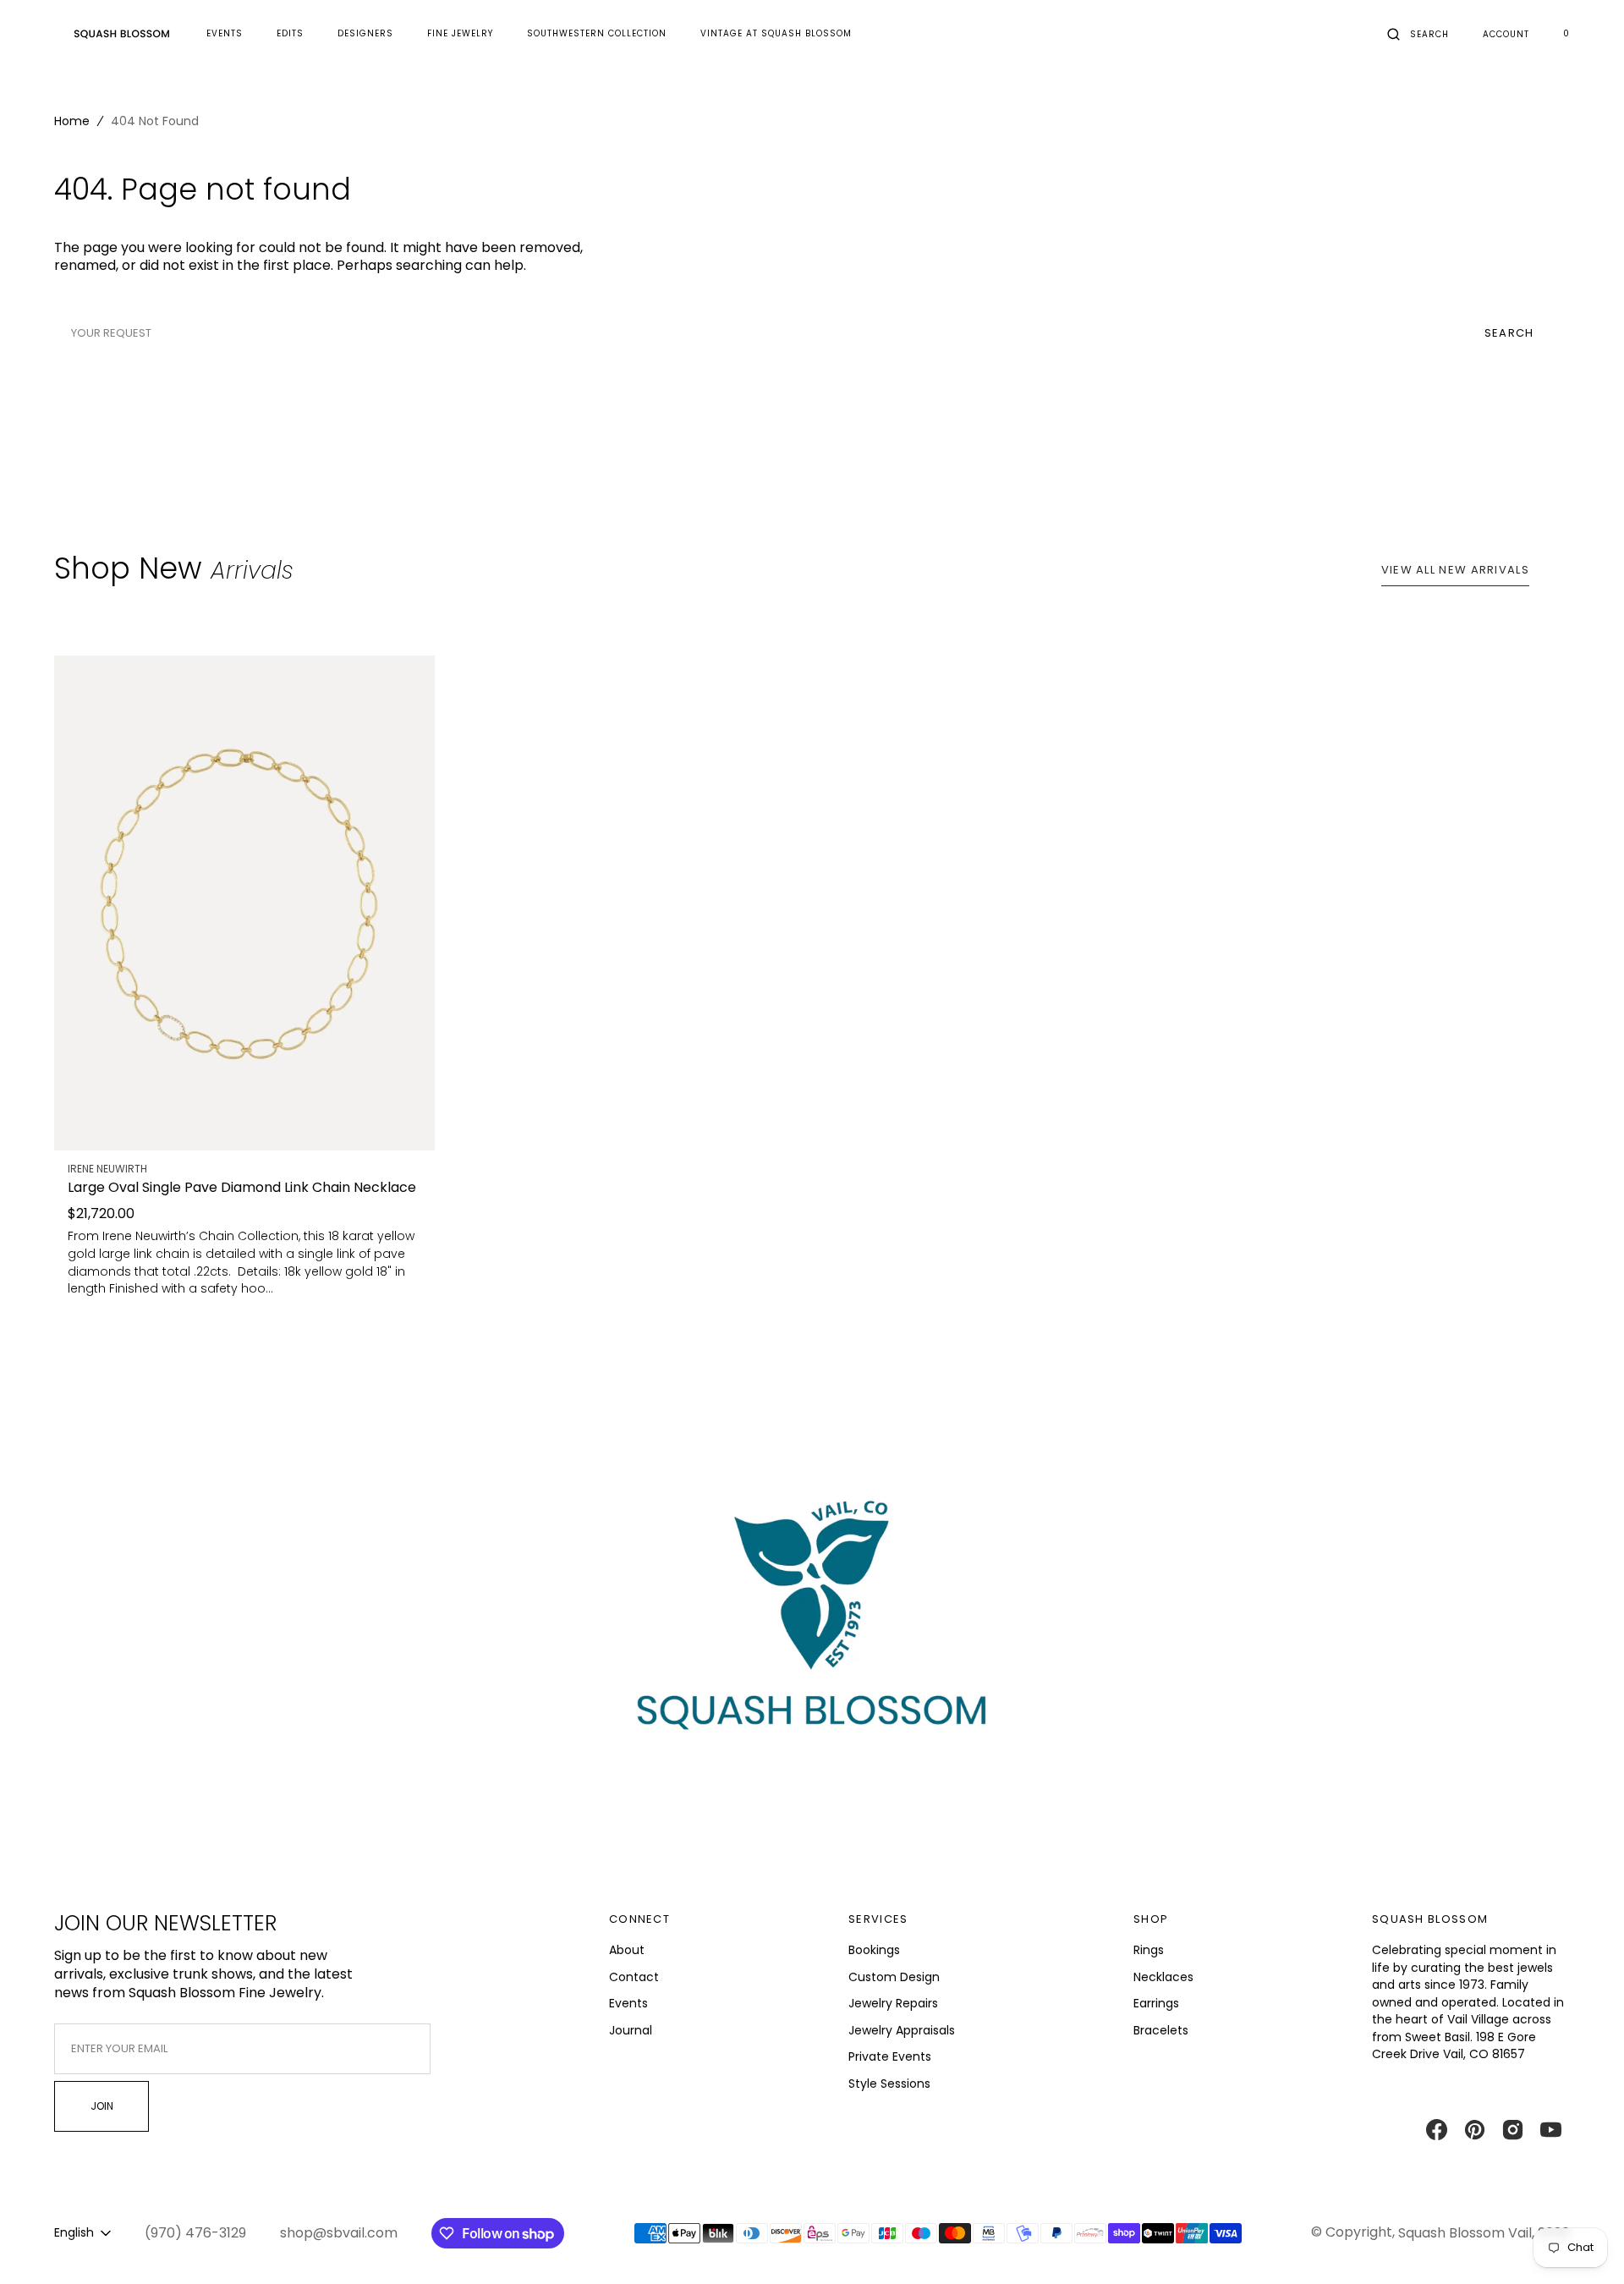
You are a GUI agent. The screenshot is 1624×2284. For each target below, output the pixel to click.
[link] (244, 903)
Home (72, 121)
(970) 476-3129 (195, 2233)
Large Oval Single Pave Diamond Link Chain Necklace (242, 1188)
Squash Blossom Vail (1465, 2233)
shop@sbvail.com (339, 2233)
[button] (1418, 34)
